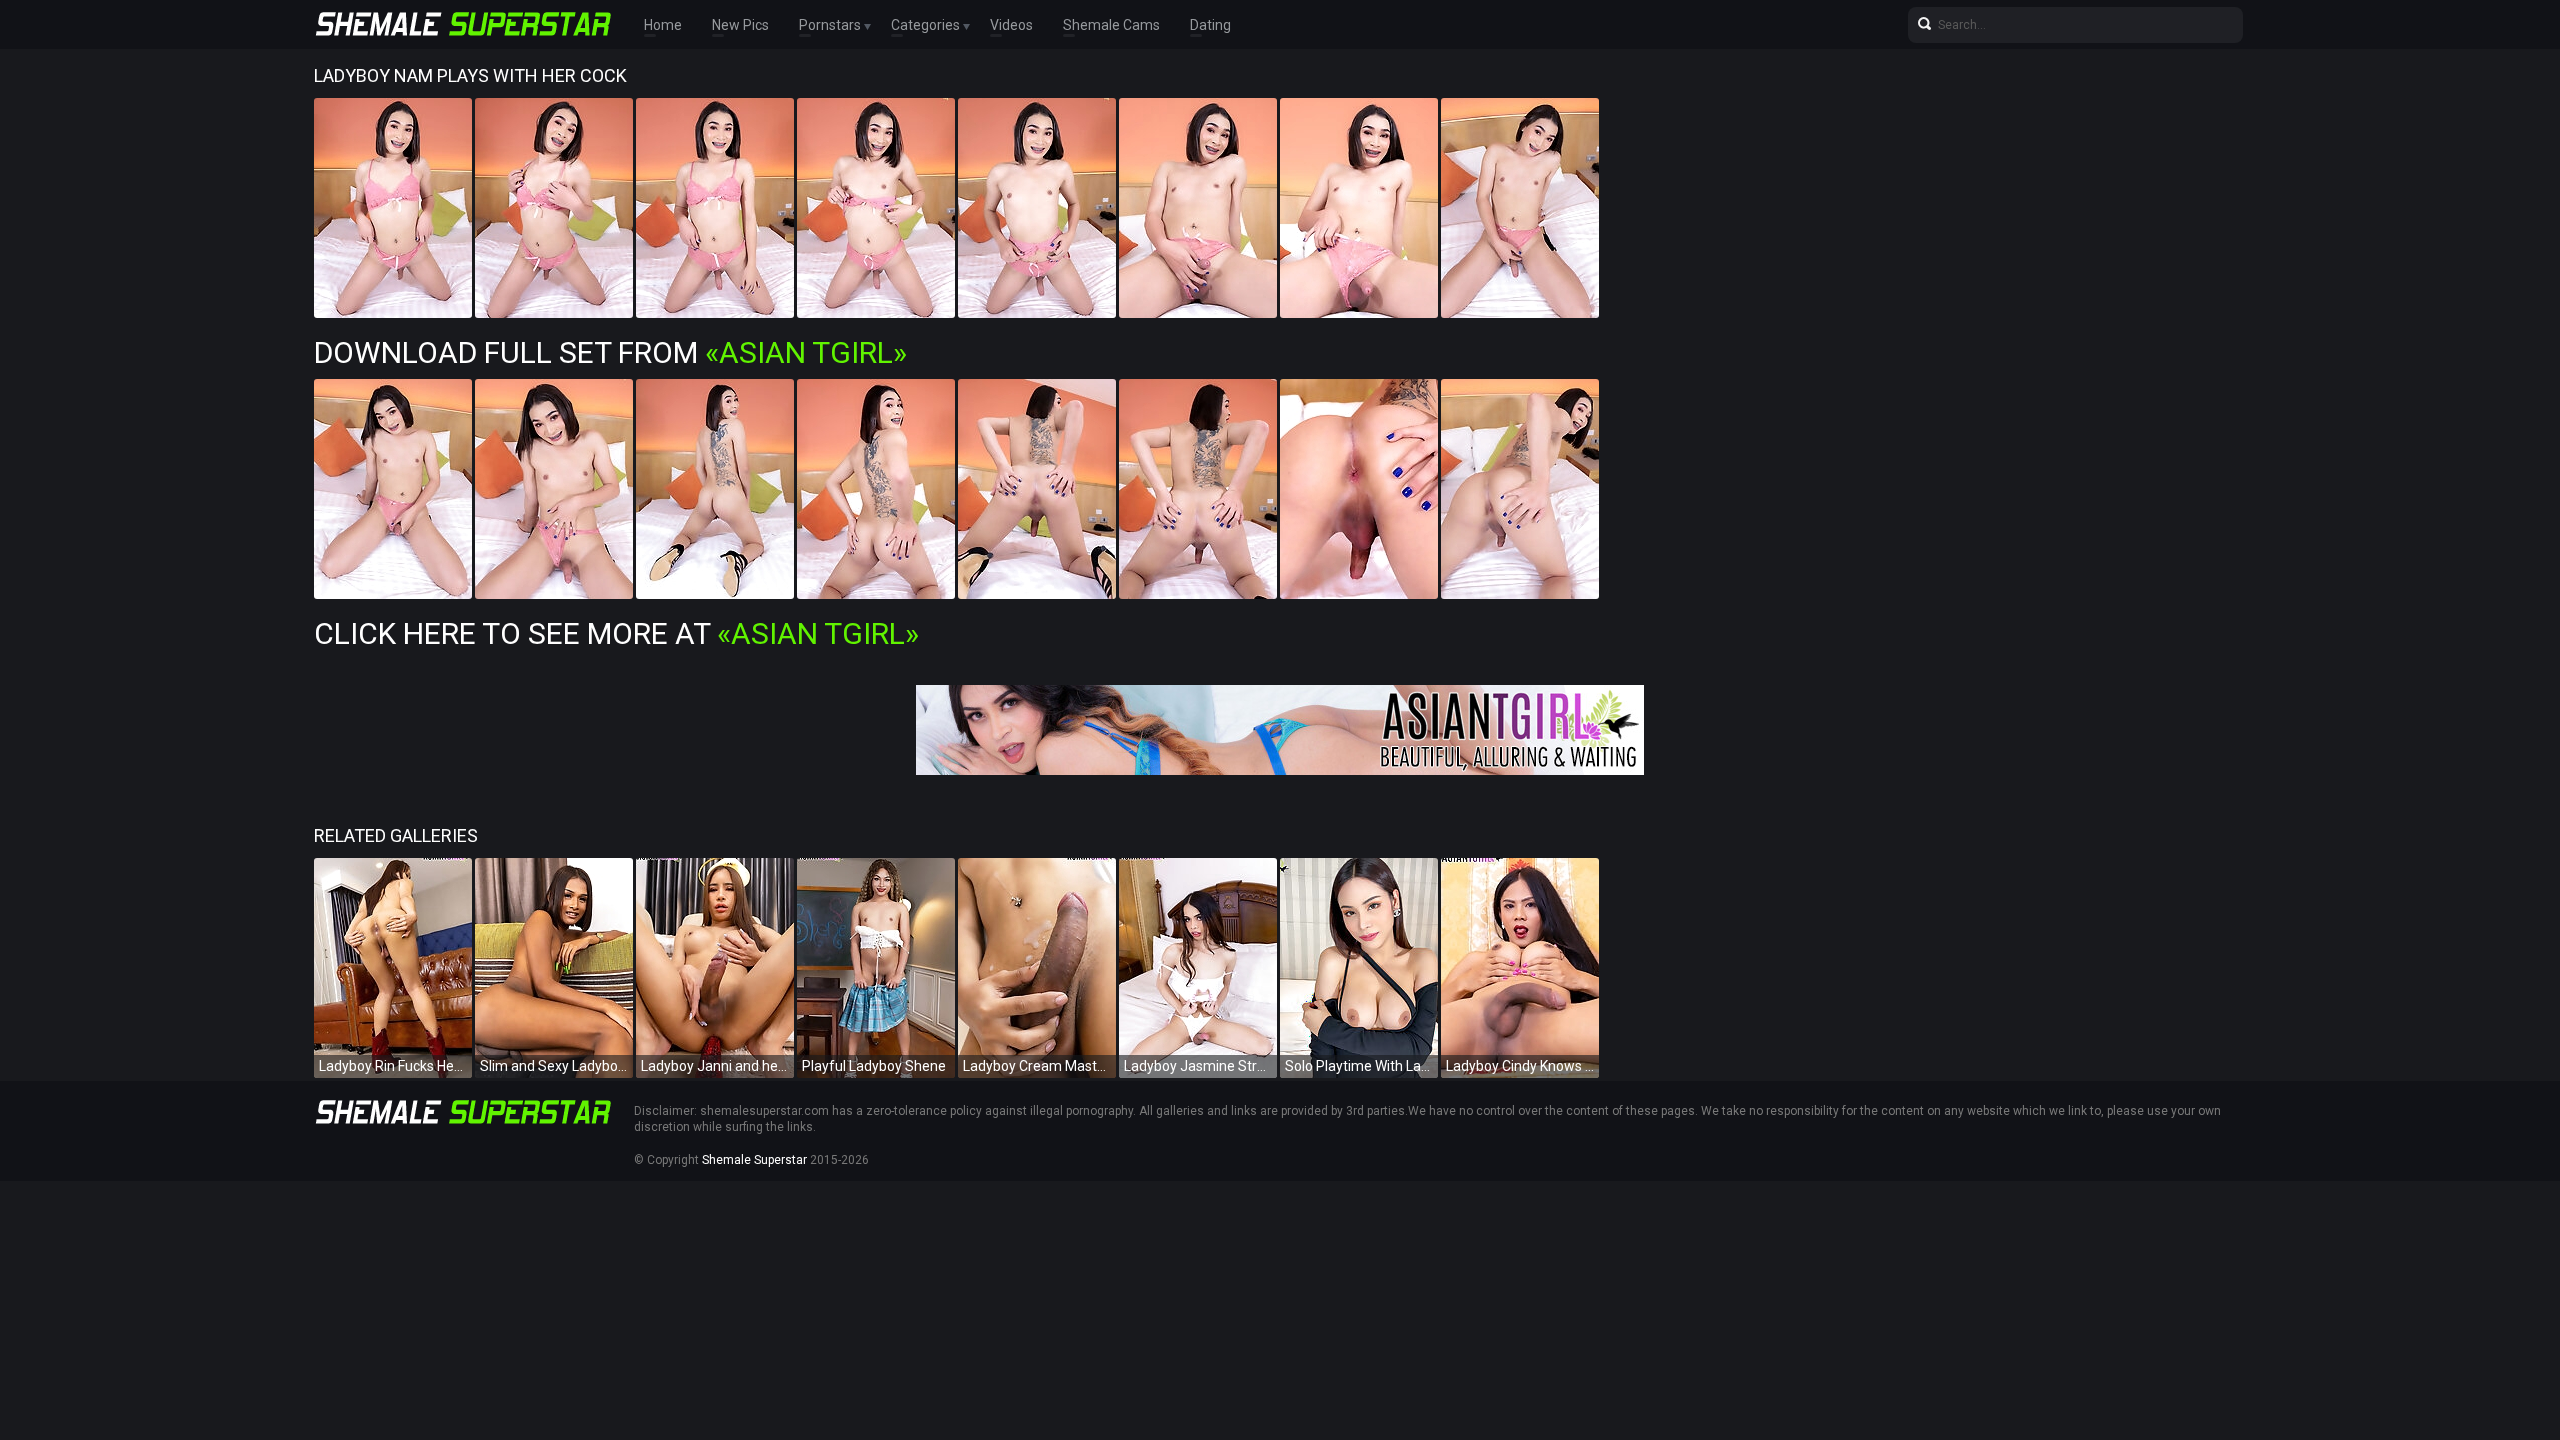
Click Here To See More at (616, 633)
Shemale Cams (1111, 25)
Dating (1210, 25)
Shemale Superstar (754, 1160)
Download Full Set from (610, 352)
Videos (1011, 25)
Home (663, 25)
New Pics (740, 25)
